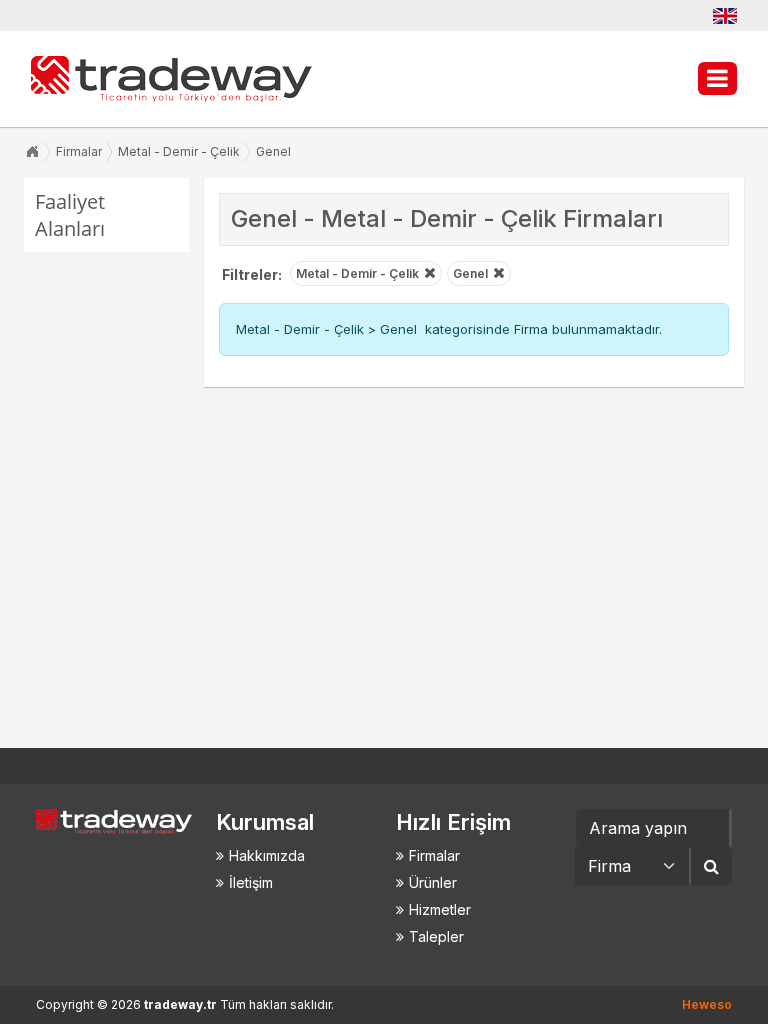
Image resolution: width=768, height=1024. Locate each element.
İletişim (251, 882)
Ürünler (433, 882)
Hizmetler (440, 909)
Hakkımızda (267, 855)
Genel (273, 151)
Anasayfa (32, 152)
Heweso (707, 1004)
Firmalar (79, 151)
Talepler (436, 936)
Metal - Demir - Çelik (179, 151)
